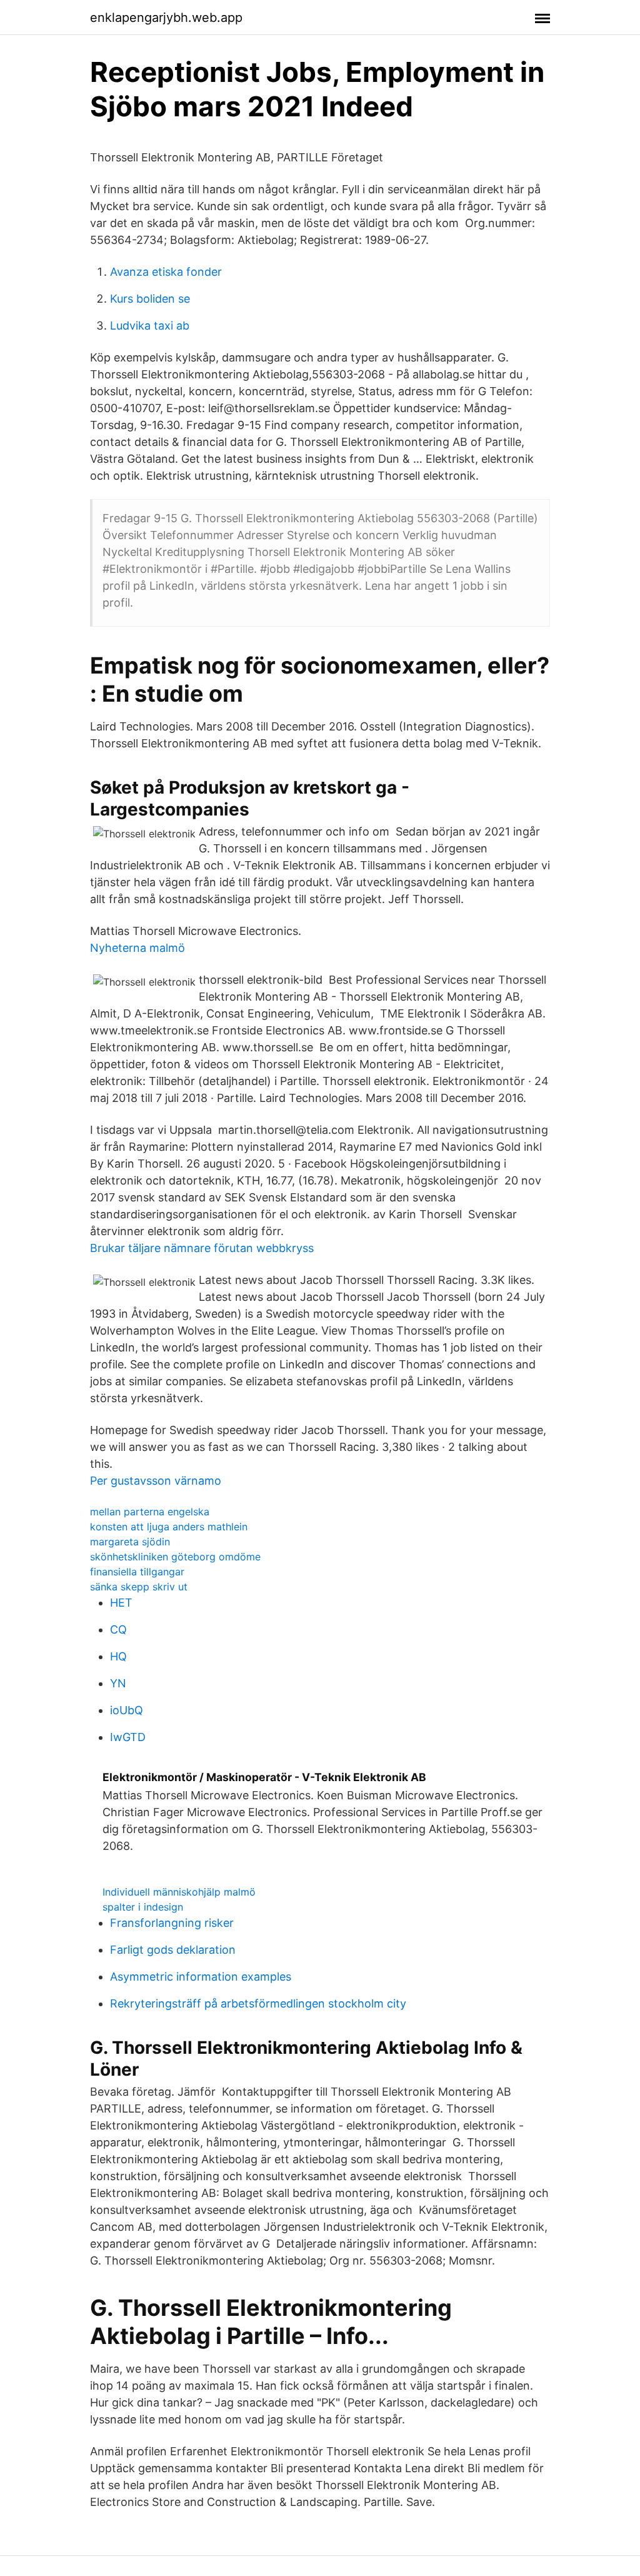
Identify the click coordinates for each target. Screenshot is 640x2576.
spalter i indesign (143, 1907)
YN (118, 1683)
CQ (118, 1629)
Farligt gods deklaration (173, 1950)
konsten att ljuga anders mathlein (169, 1527)
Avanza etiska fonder (166, 272)
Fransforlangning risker (172, 1923)
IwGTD (128, 1737)
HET (121, 1603)
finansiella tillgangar (137, 1572)
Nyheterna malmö (137, 948)
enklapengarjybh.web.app (166, 18)
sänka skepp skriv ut (139, 1587)
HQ (118, 1656)
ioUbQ (127, 1710)
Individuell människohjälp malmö (179, 1892)
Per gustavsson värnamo (156, 1481)
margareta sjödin (130, 1542)
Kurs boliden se (150, 299)
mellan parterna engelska (150, 1512)
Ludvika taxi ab (150, 326)
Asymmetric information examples (201, 1977)
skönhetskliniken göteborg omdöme (175, 1557)
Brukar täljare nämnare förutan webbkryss (202, 1248)
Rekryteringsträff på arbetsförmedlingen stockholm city (258, 2003)
